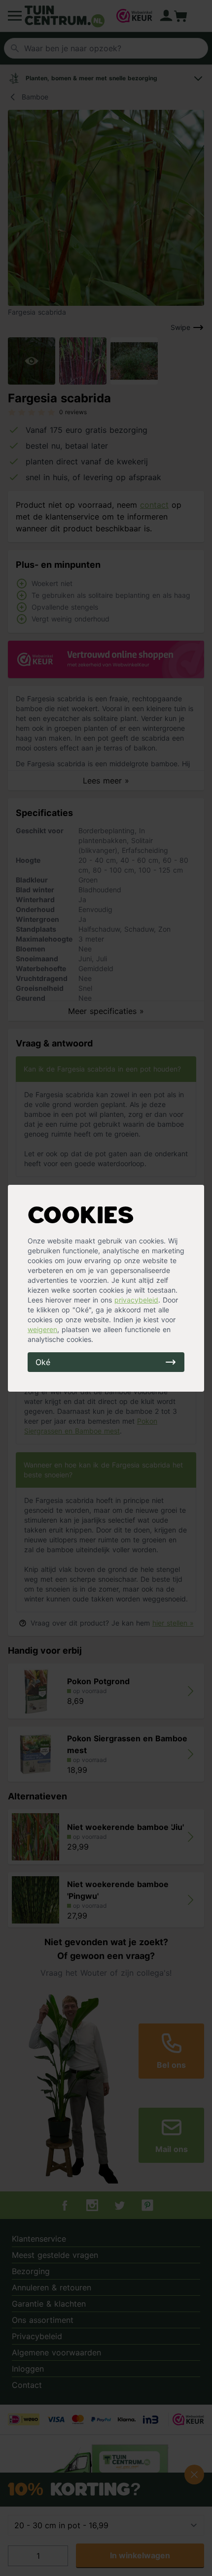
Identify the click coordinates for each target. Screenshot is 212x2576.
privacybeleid (136, 1300)
